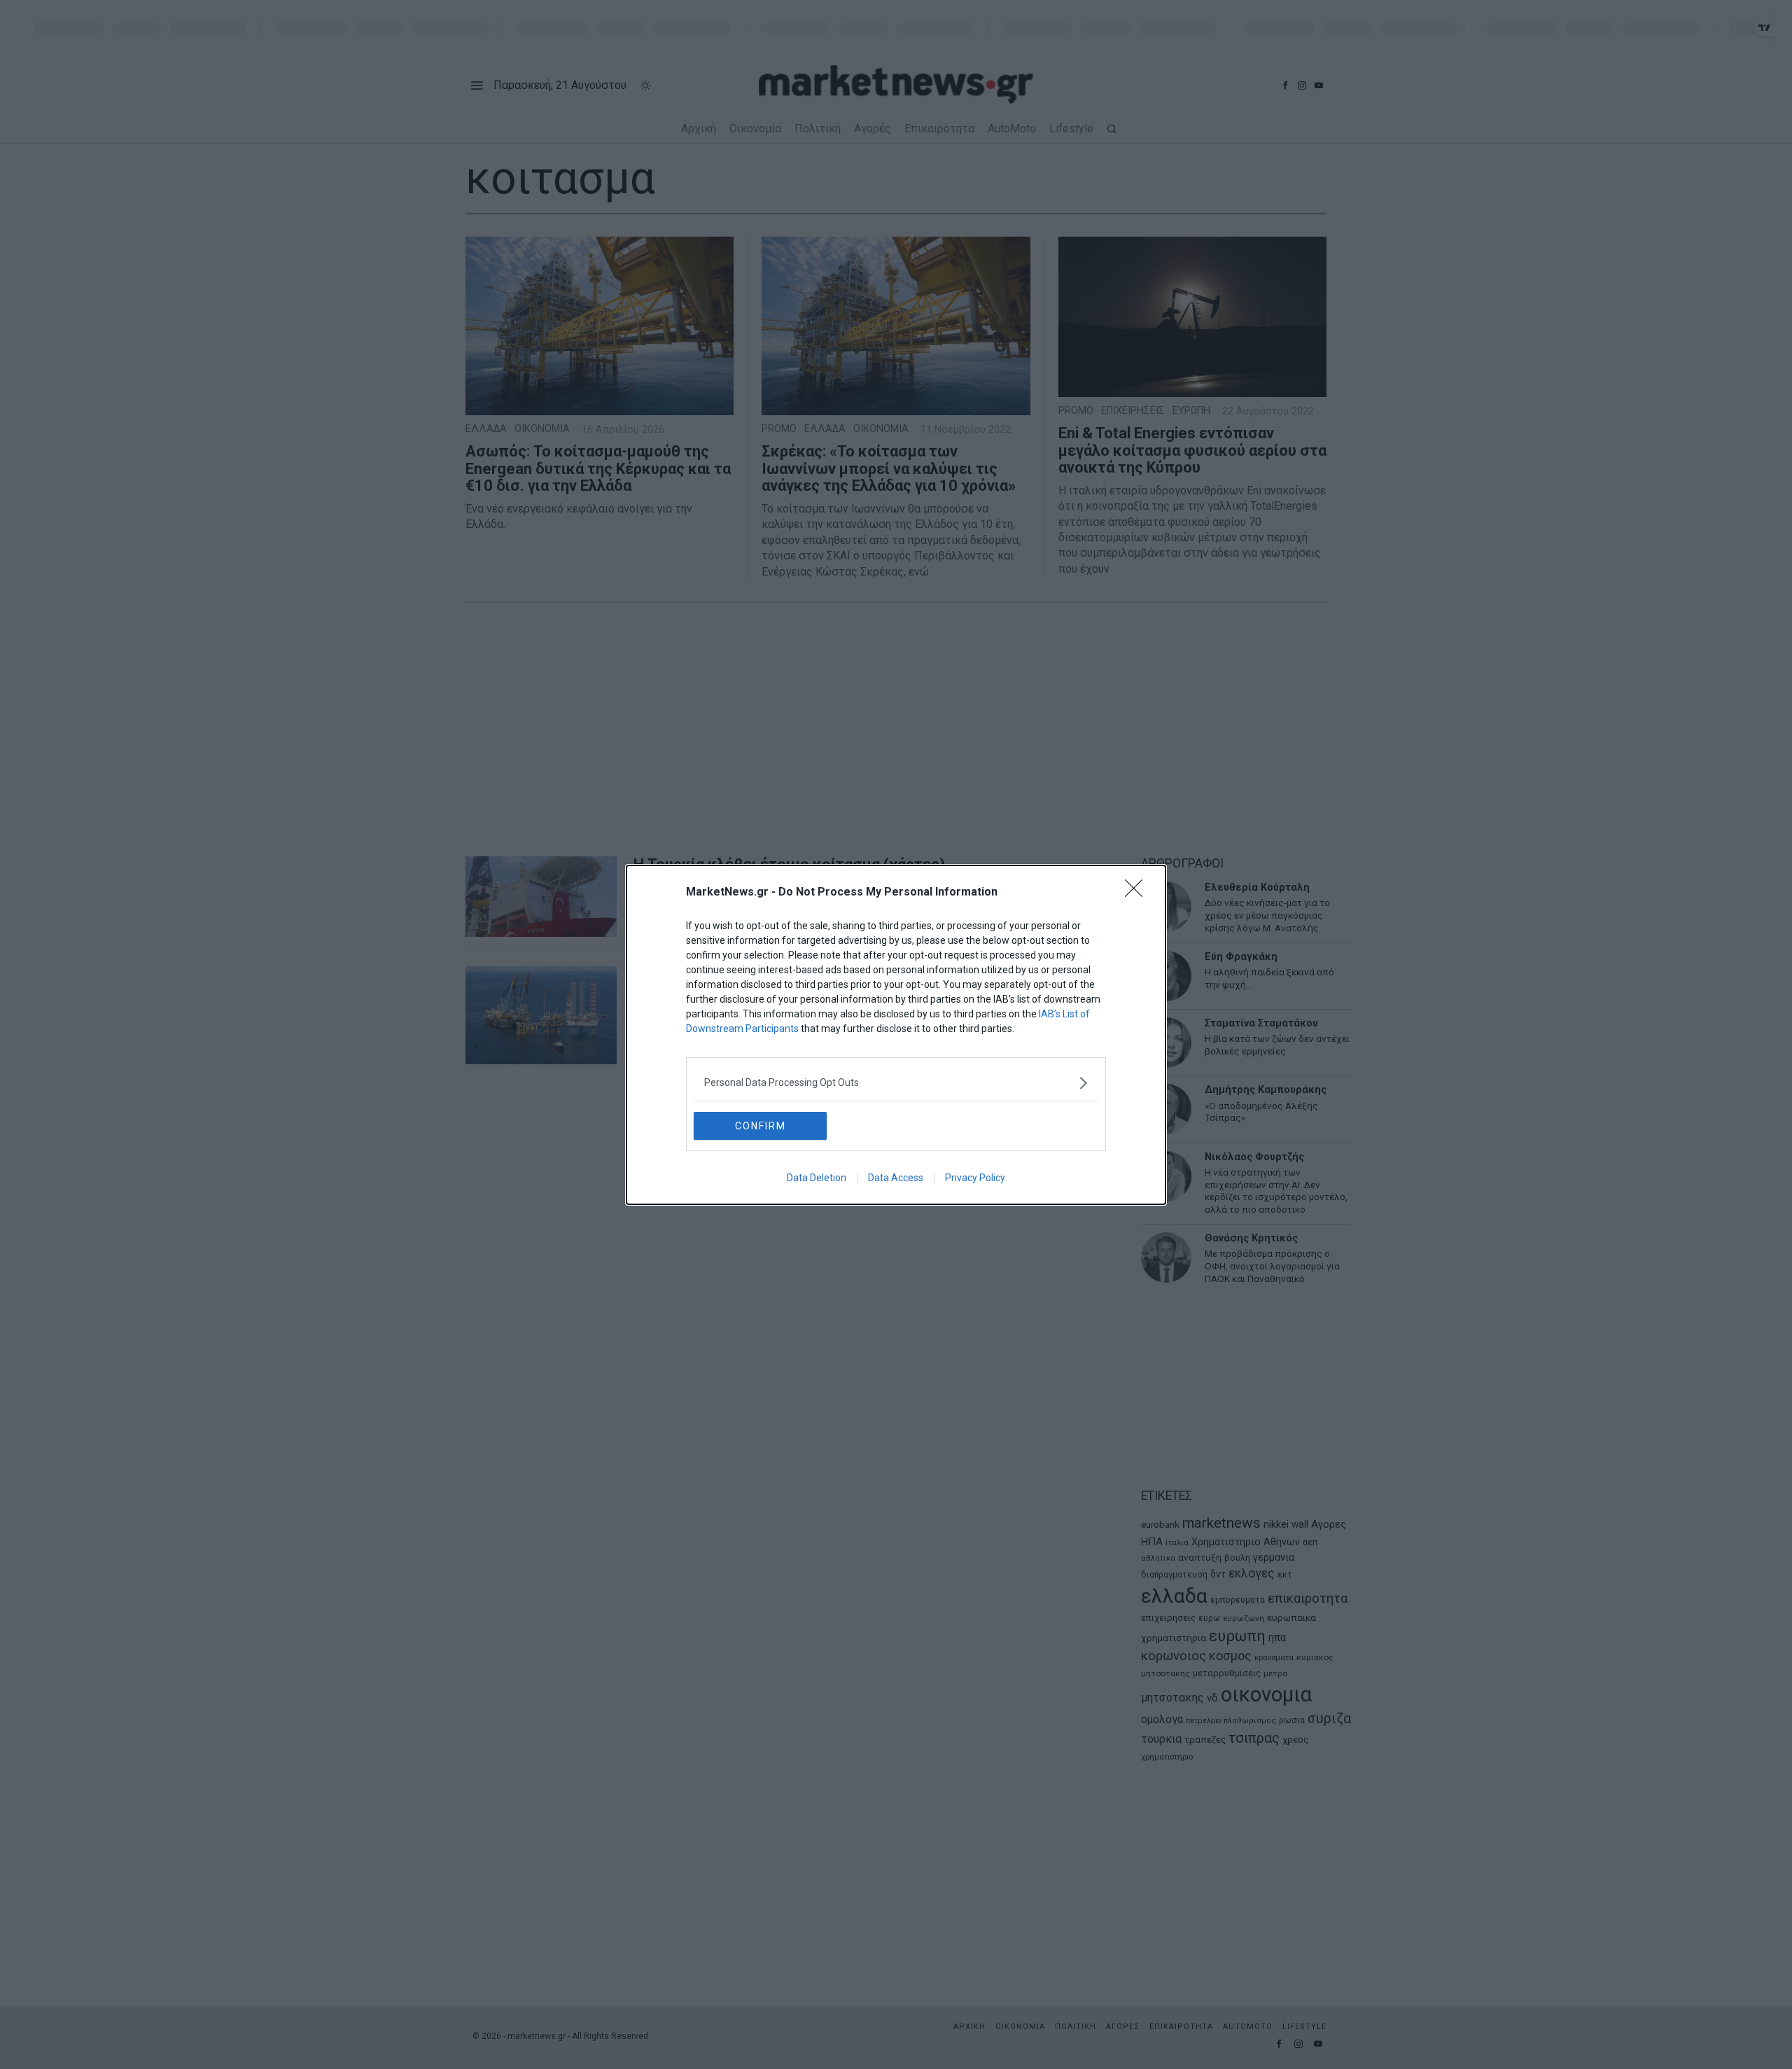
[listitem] (896, 1083)
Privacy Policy (975, 1178)
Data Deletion (817, 1178)
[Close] (1138, 893)
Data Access (896, 1178)
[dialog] (896, 1035)
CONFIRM (761, 1126)
